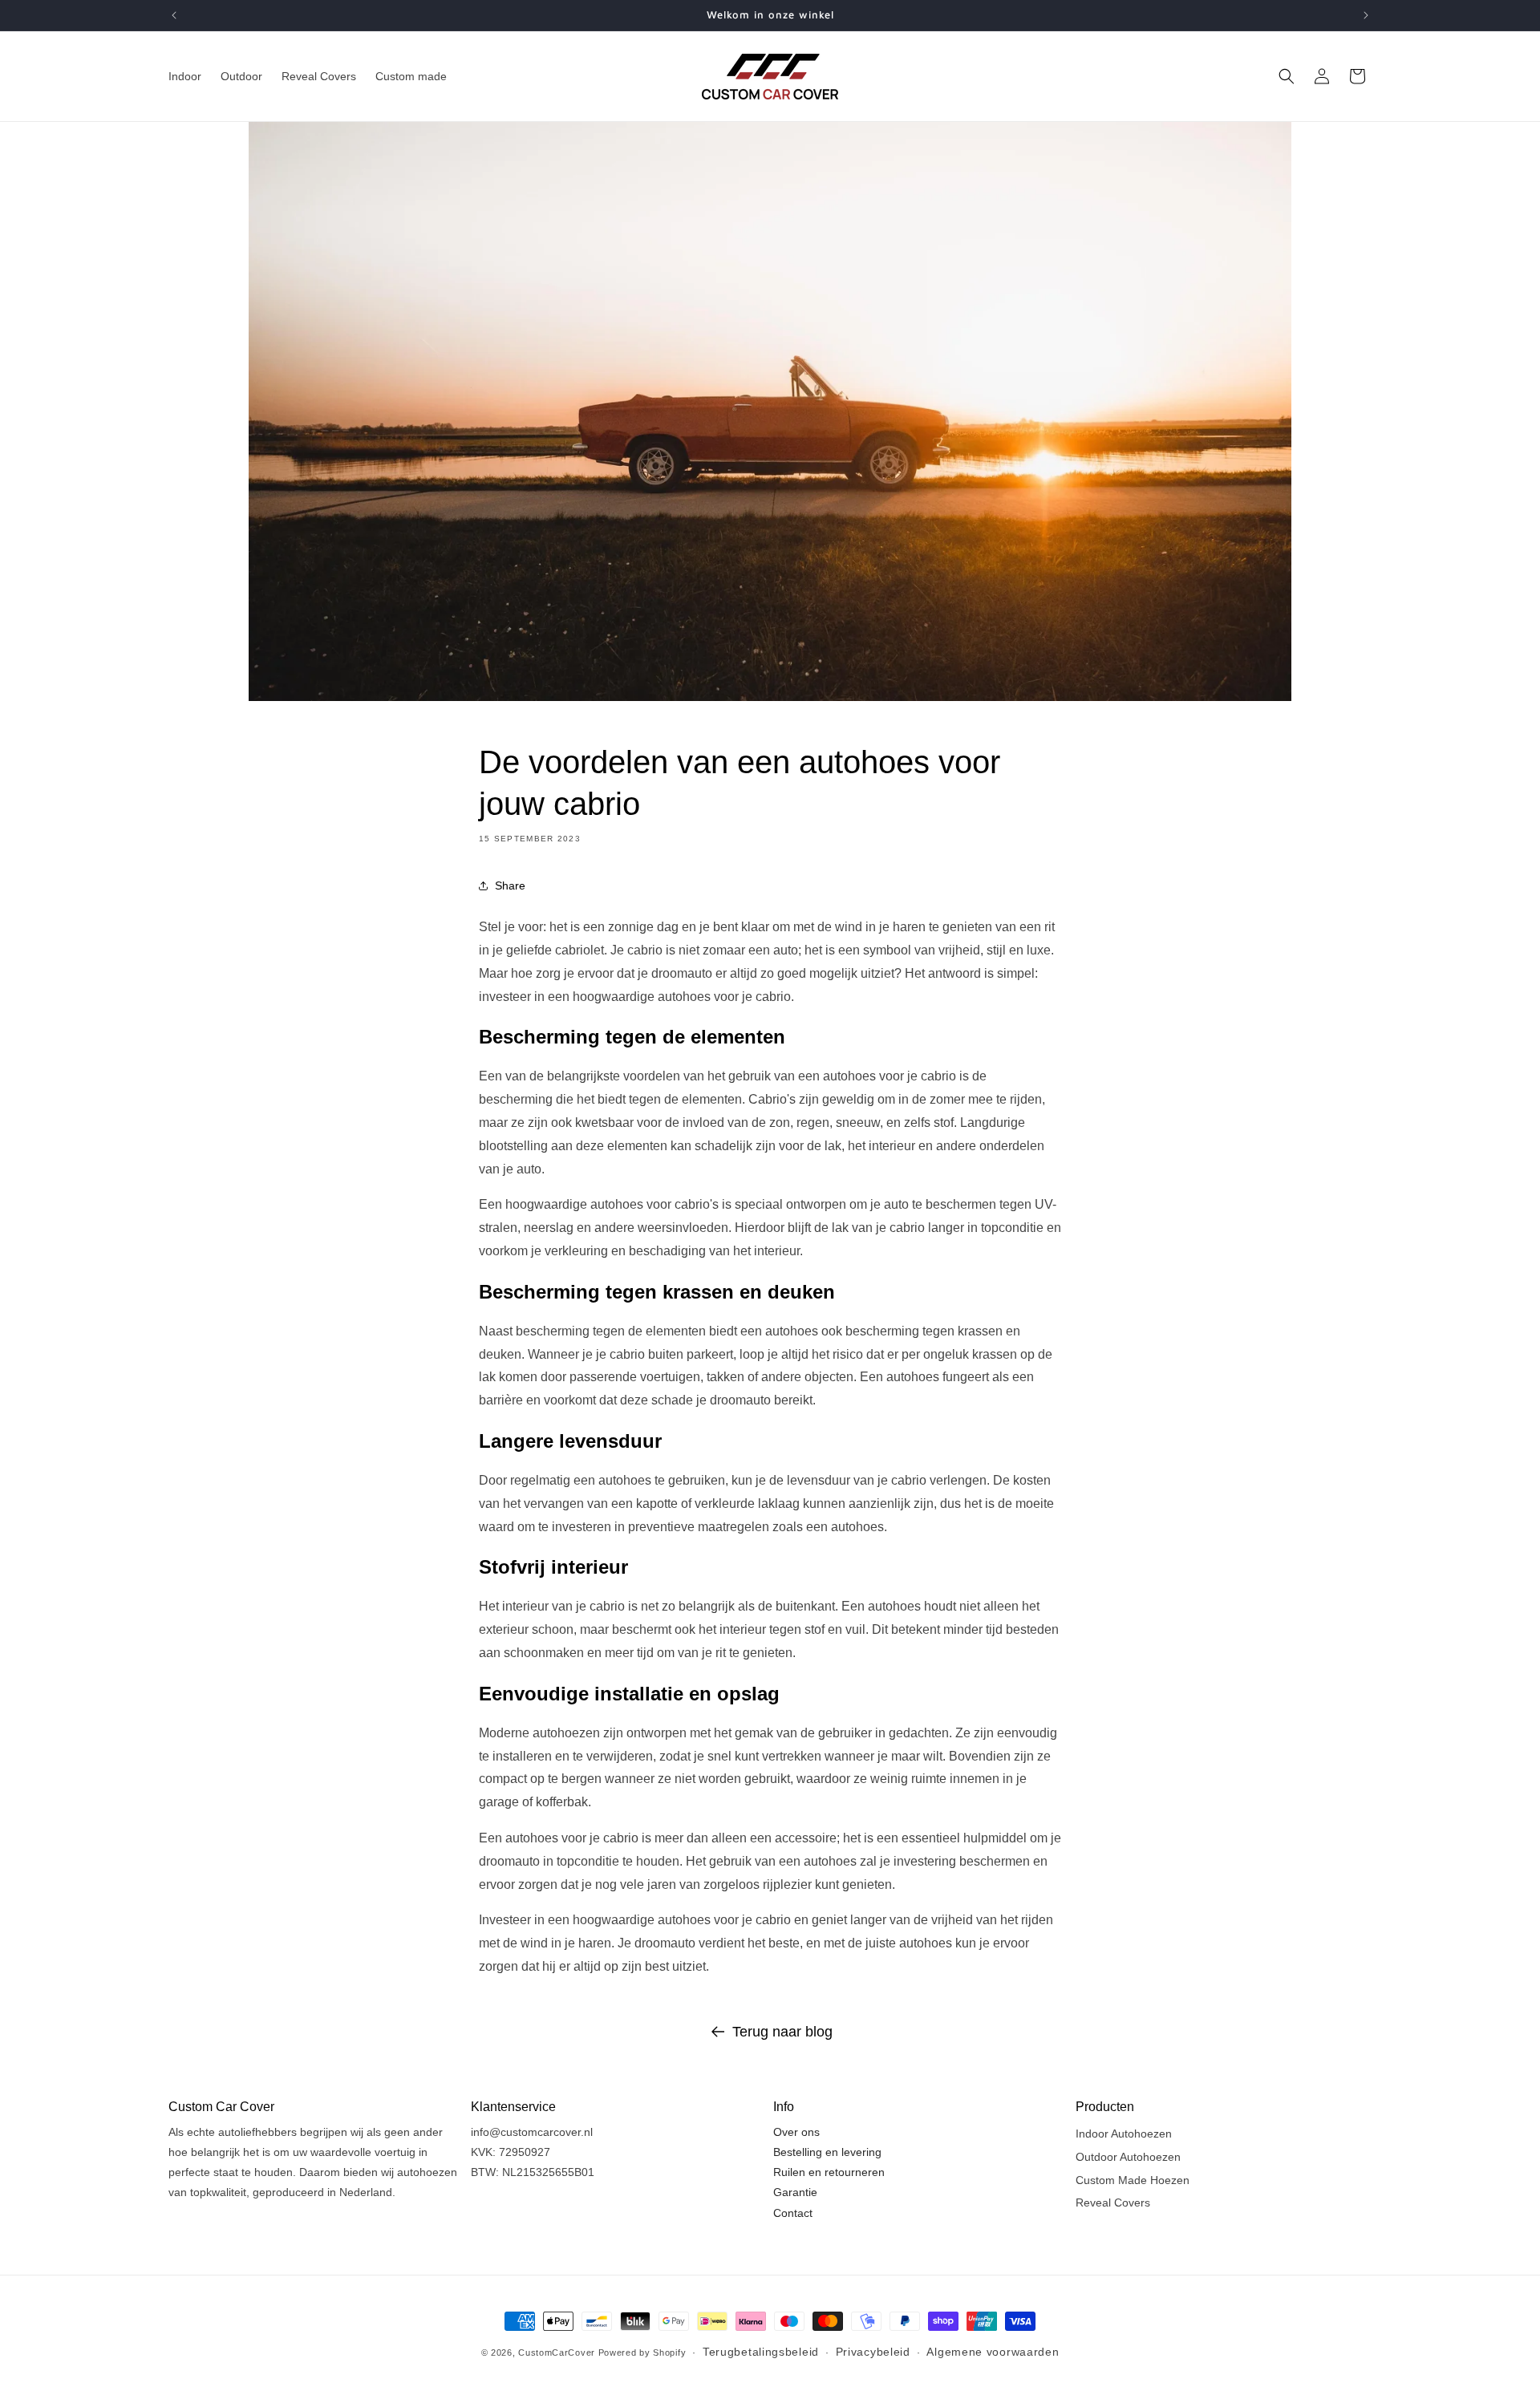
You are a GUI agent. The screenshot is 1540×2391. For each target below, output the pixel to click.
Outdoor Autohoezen (1128, 2157)
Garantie (795, 2193)
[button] (1287, 76)
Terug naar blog (782, 2032)
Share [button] (510, 885)
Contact (793, 2213)
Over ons (796, 2132)
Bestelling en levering (827, 2152)
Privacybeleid (873, 2352)
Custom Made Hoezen (1133, 2180)
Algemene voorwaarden (993, 2352)
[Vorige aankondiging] (174, 15)
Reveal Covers (1113, 2203)
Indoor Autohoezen (1124, 2134)
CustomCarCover (557, 2353)
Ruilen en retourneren (829, 2173)
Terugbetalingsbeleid (761, 2352)
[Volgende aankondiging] (1366, 15)
